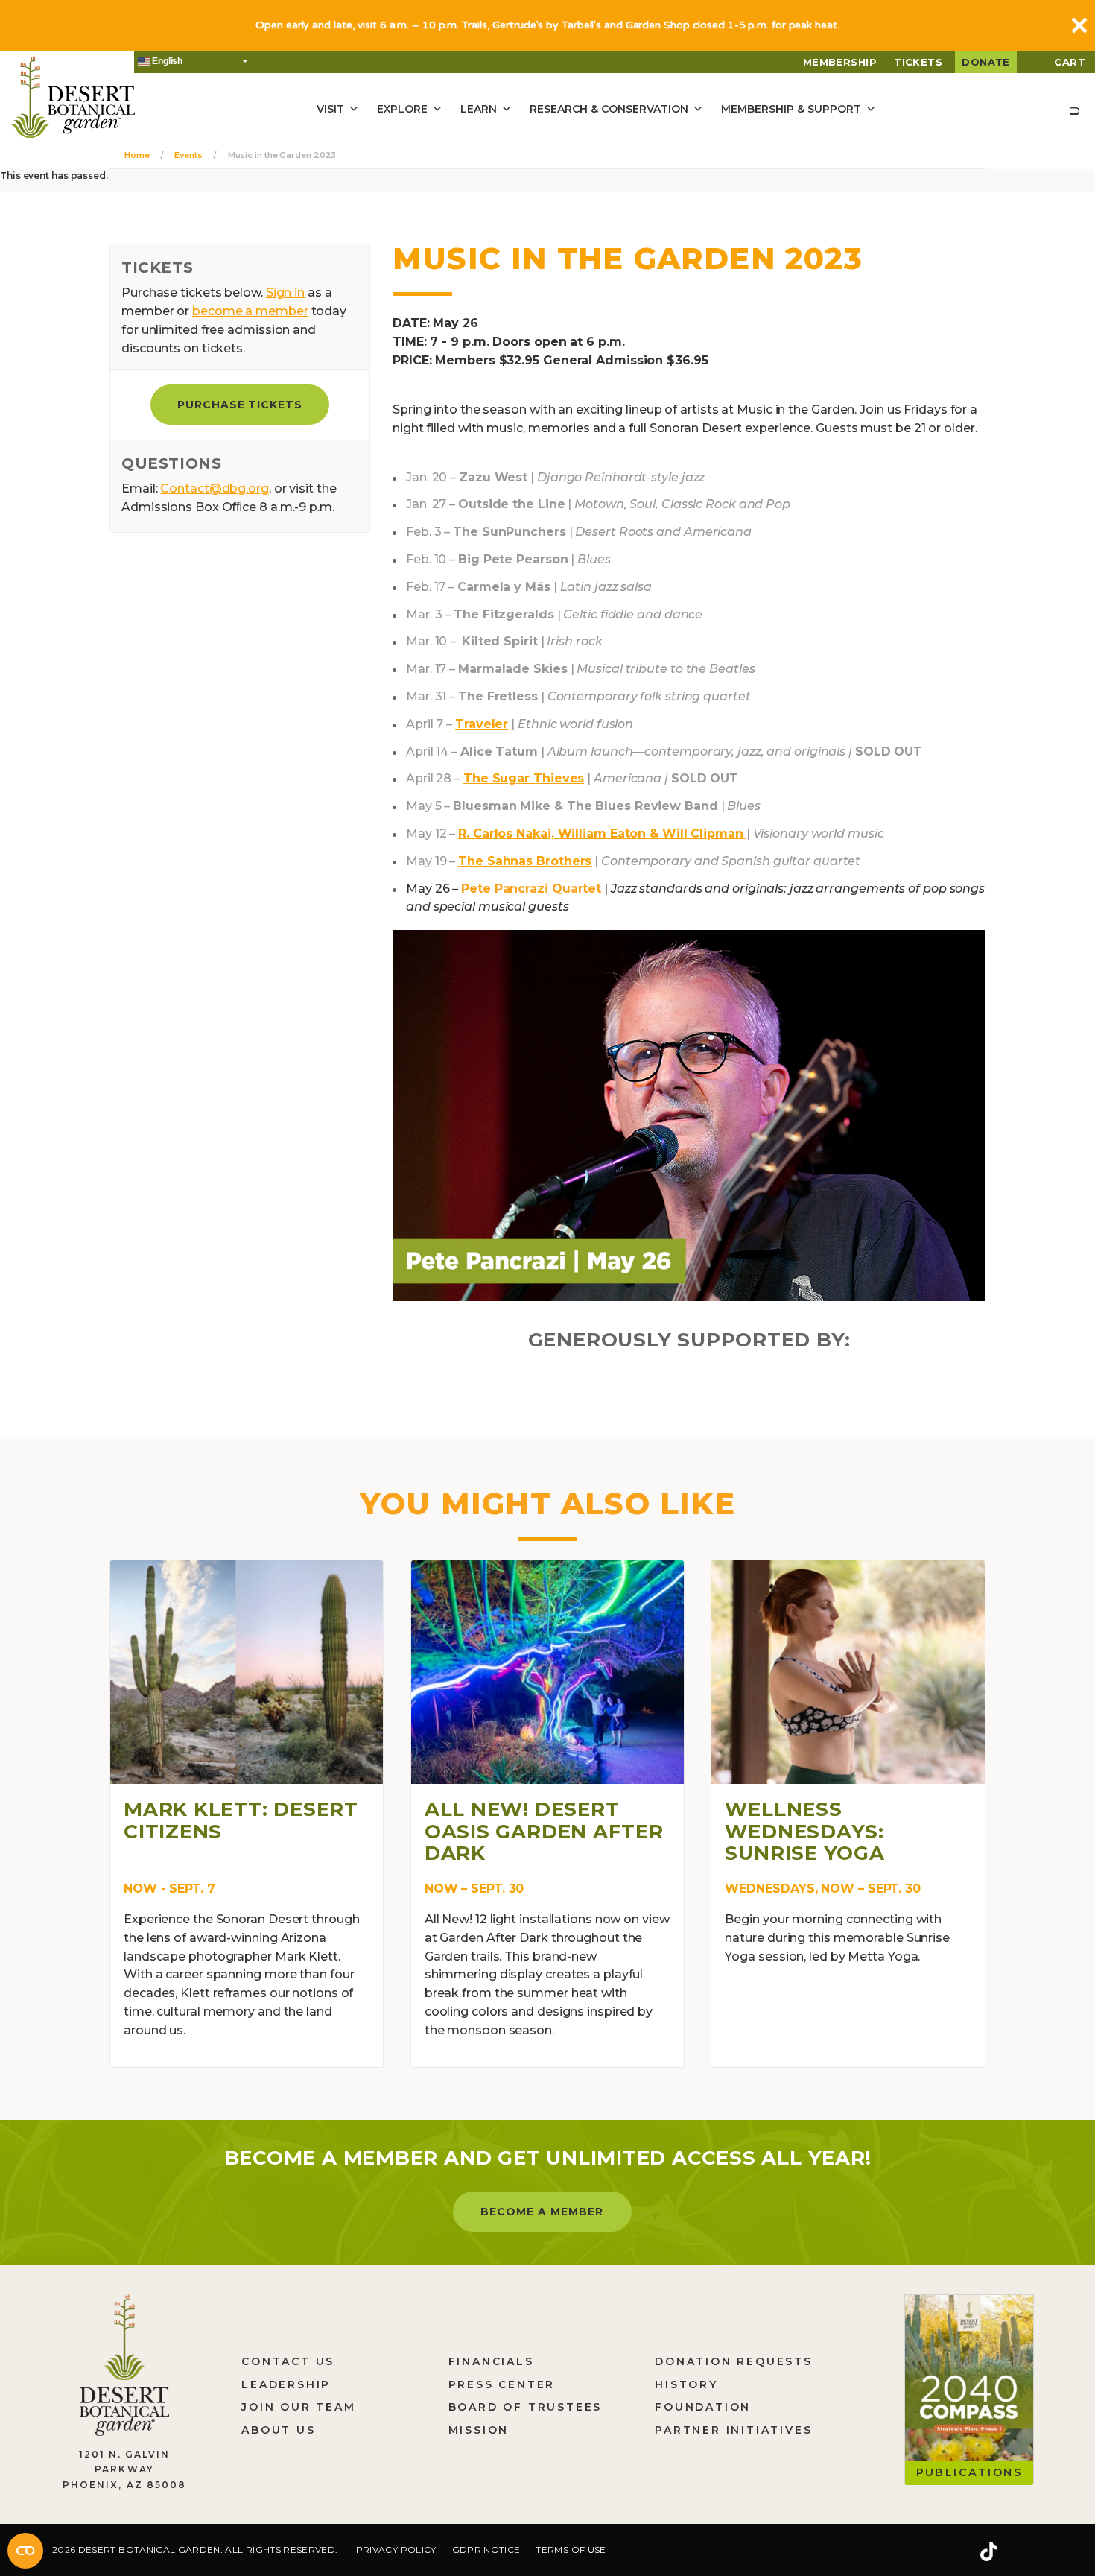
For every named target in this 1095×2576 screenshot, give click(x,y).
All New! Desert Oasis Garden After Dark (544, 1832)
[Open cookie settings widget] (25, 2551)
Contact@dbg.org (215, 488)
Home (137, 155)
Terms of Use (571, 2550)
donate (986, 62)
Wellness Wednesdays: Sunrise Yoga (804, 1832)
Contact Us (288, 2361)
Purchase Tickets (240, 405)
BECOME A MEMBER (542, 2212)
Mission (479, 2430)
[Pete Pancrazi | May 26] (689, 1114)
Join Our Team (298, 2407)
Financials (491, 2361)
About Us (278, 2430)
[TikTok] (988, 2552)
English (166, 61)
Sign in (285, 292)
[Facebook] (898, 2552)
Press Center (502, 2384)
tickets (918, 62)
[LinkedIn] (1035, 2552)
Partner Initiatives (733, 2430)
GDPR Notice (486, 2550)
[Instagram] (942, 2552)
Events (188, 155)
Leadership (286, 2384)
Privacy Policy (396, 2550)
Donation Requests (734, 2361)
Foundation (703, 2407)
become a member (250, 311)
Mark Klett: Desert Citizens (241, 1820)
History (686, 2384)
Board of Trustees (526, 2407)
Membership (840, 62)
